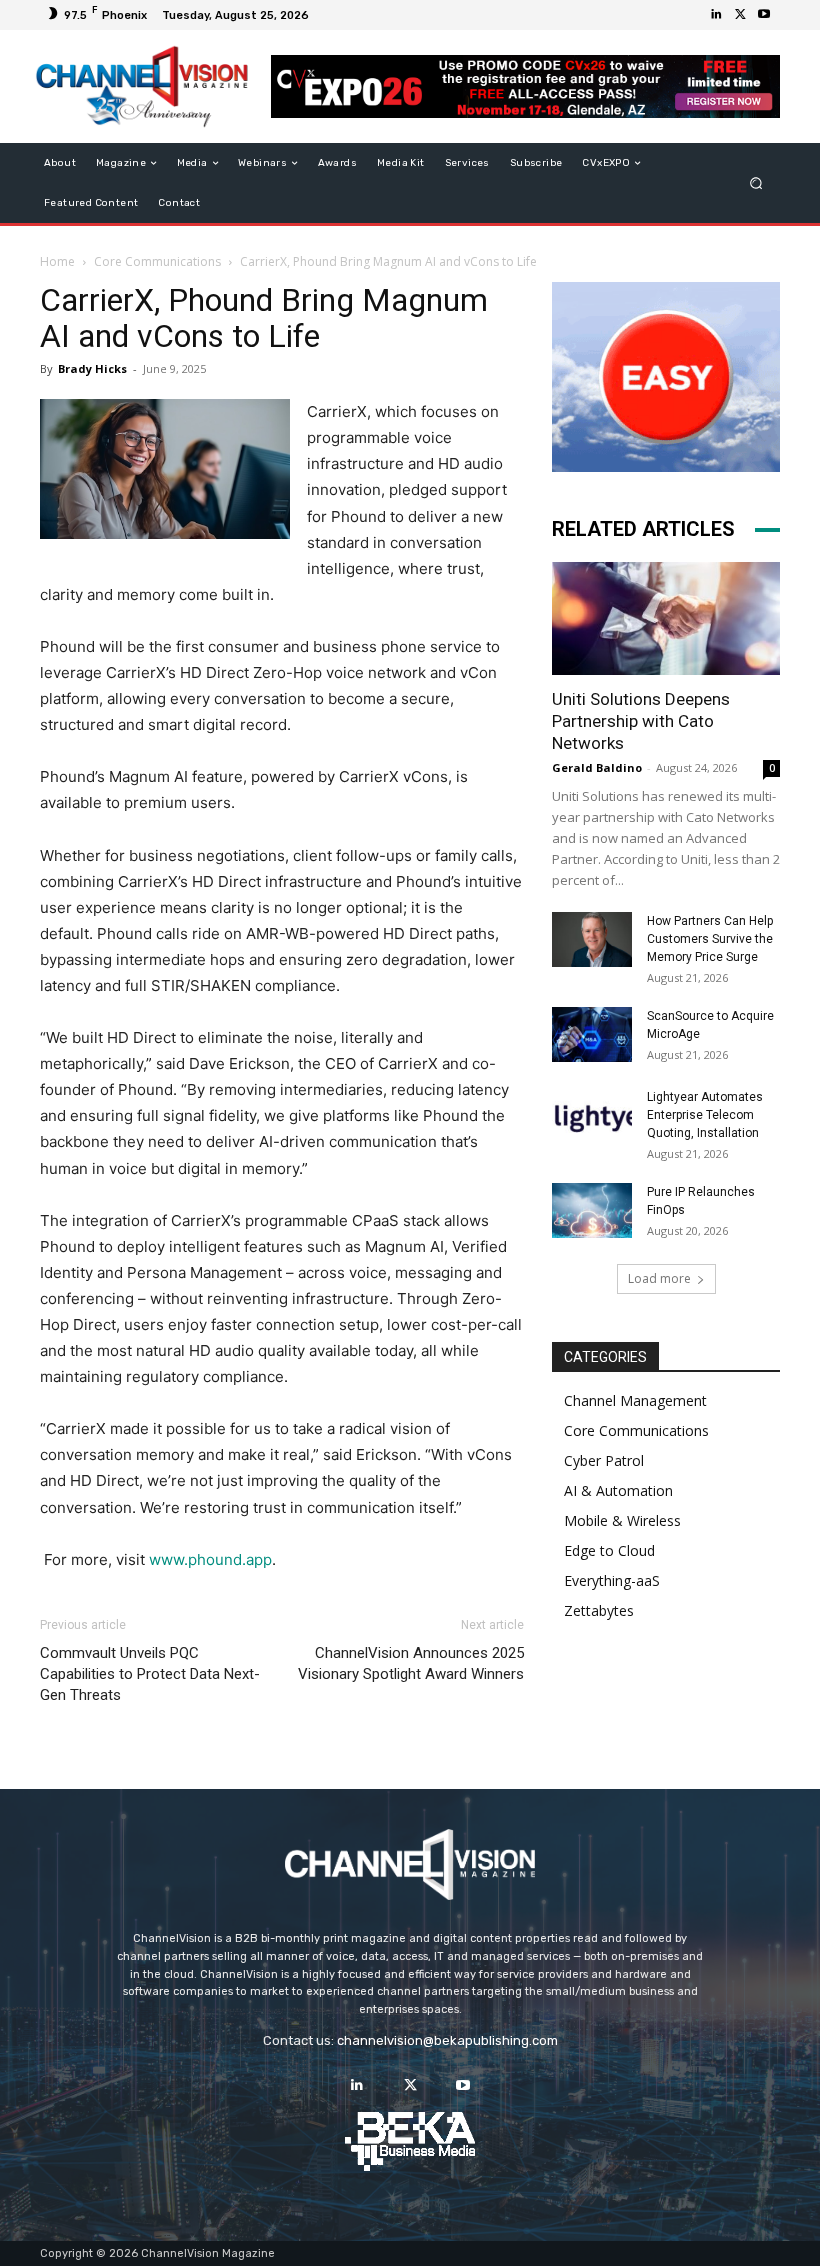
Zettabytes (599, 1610)
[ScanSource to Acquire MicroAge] (592, 1034)
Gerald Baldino (597, 767)
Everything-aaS (612, 1580)
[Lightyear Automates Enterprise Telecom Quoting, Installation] (592, 1116)
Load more (659, 1278)
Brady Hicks (92, 368)
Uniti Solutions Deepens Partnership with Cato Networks (641, 721)
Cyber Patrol (604, 1460)
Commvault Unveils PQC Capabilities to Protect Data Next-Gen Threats (150, 1674)
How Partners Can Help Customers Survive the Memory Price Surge (710, 939)
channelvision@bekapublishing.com (447, 2040)
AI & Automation (618, 1490)
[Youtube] (764, 15)
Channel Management (635, 1400)
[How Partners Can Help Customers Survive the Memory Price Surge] (592, 939)
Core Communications (157, 261)
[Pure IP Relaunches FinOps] (592, 1210)
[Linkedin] (716, 15)
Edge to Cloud (609, 1550)
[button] (756, 183)
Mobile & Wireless (622, 1520)
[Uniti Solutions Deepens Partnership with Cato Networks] (666, 618)
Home (57, 261)
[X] (740, 15)
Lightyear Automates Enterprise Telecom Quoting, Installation (705, 1115)
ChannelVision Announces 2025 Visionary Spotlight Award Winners (411, 1663)
